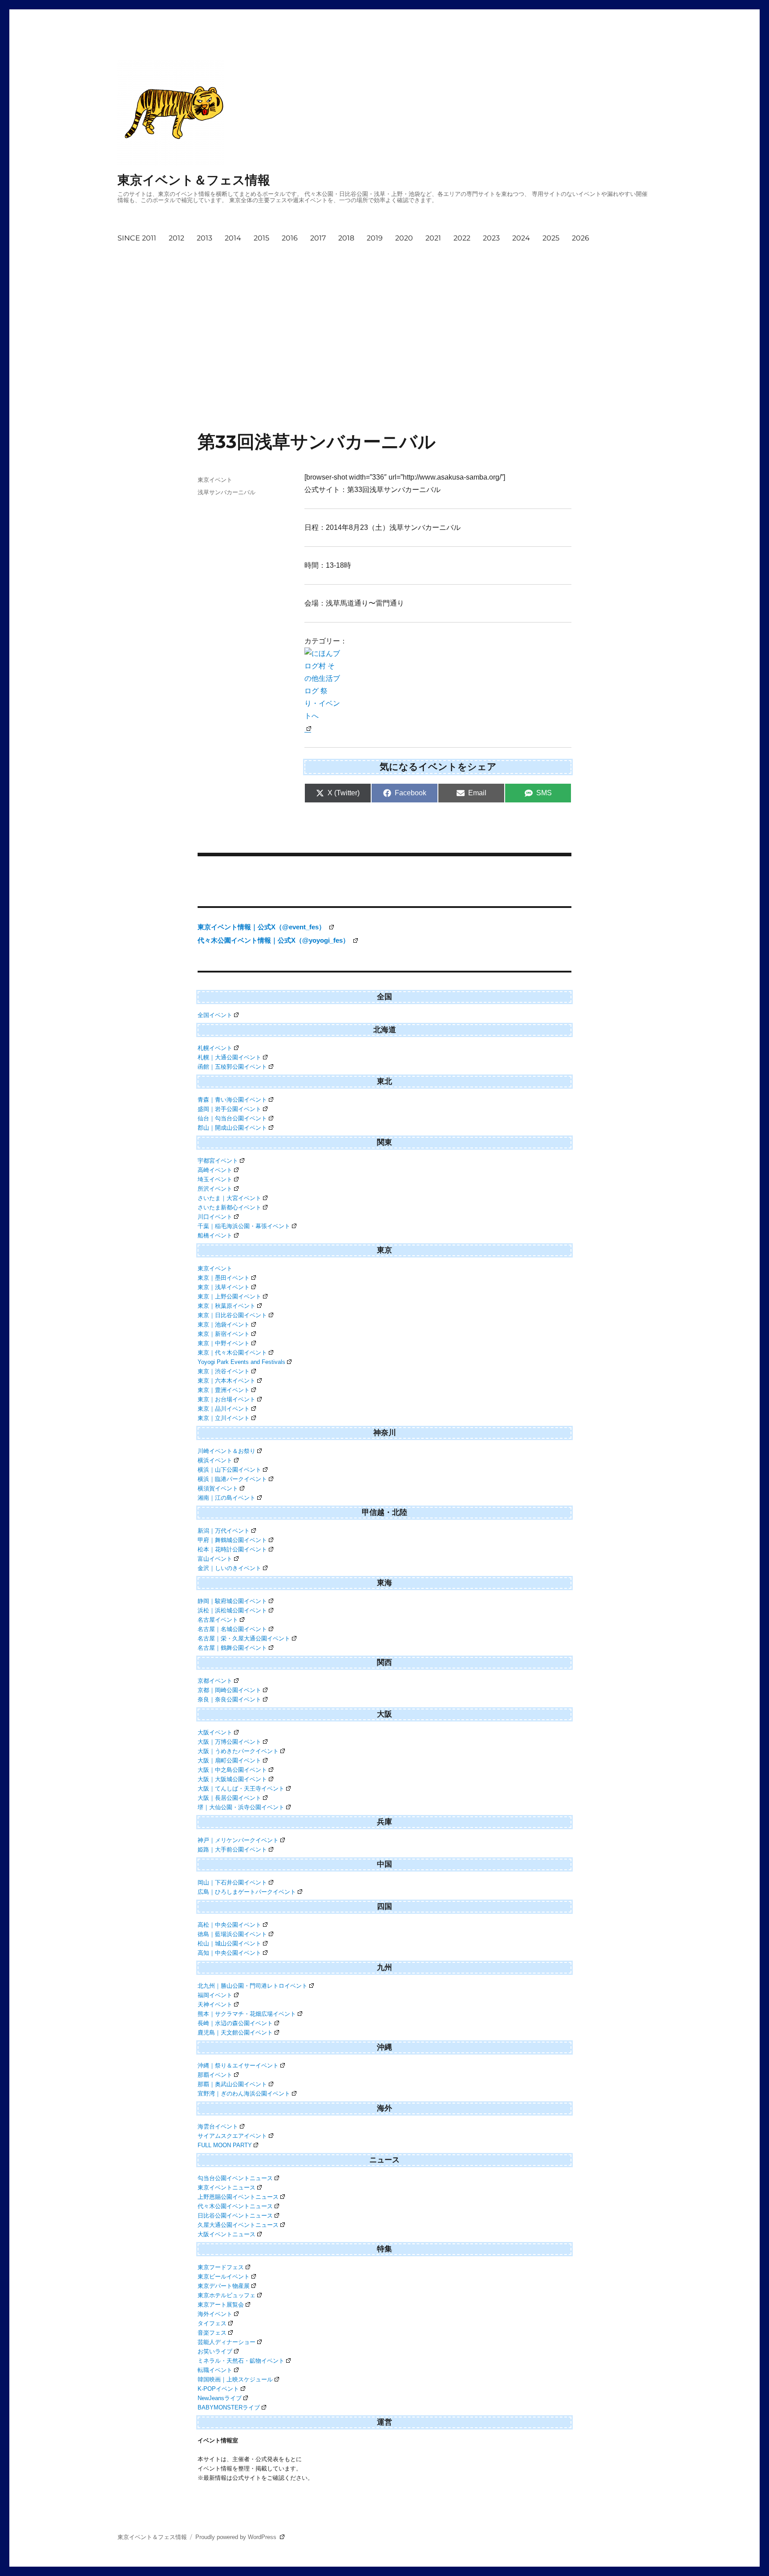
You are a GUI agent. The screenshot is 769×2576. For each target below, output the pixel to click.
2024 (521, 238)
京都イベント (215, 1681)
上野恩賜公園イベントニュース (238, 2197)
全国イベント (215, 1015)
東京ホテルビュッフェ (227, 2295)
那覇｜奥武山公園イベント (232, 2084)
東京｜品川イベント (224, 1409)
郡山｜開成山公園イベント (232, 1128)
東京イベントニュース (227, 2187)
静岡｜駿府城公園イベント (232, 1601)
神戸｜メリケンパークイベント (238, 1840)
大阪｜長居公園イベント (229, 1798)
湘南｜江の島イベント (227, 1498)
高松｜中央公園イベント (229, 1925)
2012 (176, 238)
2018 (346, 238)
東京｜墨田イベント (224, 1278)
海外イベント (215, 2314)
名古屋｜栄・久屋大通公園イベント (244, 1638)
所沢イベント (215, 1189)
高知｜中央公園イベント (229, 1953)
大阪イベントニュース (227, 2234)
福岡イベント (215, 1995)
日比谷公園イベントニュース (235, 2216)
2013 (204, 238)
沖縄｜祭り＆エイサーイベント (238, 2065)
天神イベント (215, 2004)
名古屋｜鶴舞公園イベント (232, 1648)
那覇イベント (215, 2075)
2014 (233, 238)
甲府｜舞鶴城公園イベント (232, 1540)
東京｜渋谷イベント (224, 1371)
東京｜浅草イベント (224, 1287)
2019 (375, 238)
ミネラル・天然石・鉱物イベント (241, 2361)
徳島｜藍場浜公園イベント (232, 1934)
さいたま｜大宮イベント (229, 1198)
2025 (551, 238)
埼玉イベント (215, 1179)
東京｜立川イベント (224, 1418)
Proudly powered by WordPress (237, 2537)
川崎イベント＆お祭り (227, 1451)
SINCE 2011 (137, 238)
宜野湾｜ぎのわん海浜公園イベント (244, 2094)
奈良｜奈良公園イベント (229, 1699)
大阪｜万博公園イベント (229, 1742)
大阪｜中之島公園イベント (232, 1770)
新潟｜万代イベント (224, 1531)
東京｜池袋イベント (224, 1325)
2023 (491, 238)
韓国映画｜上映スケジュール (235, 2379)
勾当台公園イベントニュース (235, 2178)
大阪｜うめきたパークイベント (238, 1751)
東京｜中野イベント (224, 1343)
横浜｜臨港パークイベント (232, 1479)
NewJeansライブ (220, 2398)
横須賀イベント (218, 1488)
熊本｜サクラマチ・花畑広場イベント (247, 2014)
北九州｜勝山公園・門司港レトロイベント (253, 1986)
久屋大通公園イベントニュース (238, 2225)
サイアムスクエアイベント (232, 2136)
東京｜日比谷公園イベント (232, 1315)
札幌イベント (215, 1048)
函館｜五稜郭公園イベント (232, 1067)
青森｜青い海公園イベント (232, 1100)
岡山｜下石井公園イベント (232, 1882)
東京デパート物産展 (224, 2286)
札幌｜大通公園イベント (229, 1057)
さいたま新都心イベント (229, 1207)
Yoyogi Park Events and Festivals (241, 1362)
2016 (290, 238)
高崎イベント (215, 1170)
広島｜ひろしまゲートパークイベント (247, 1892)
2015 (261, 238)
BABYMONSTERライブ (229, 2407)
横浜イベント (215, 1460)
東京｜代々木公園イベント (232, 1353)
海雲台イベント (218, 2126)
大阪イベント (215, 1732)
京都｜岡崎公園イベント (229, 1690)
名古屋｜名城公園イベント (232, 1629)
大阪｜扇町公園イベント (229, 1760)
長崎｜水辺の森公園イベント (235, 2023)
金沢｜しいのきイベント (229, 1568)
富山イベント (215, 1559)
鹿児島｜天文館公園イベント (235, 2033)
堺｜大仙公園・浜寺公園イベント (241, 1807)
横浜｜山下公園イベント (229, 1470)
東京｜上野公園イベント (229, 1296)
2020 (404, 238)
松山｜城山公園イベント (229, 1943)
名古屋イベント (218, 1620)
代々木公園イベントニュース (235, 2206)
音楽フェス (212, 2333)
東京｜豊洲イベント (224, 1390)
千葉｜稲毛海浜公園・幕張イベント (244, 1226)
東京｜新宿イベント (224, 1334)
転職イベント (215, 2370)
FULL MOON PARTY (225, 2145)
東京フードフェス (221, 2267)
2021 (433, 238)
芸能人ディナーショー (227, 2342)
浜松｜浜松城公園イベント (232, 1610)
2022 (462, 238)
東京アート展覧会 (221, 2305)
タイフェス (212, 2323)
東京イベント (215, 480)
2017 (318, 238)
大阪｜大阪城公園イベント (232, 1779)
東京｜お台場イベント (227, 1399)
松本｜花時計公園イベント (232, 1549)
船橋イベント (215, 1235)
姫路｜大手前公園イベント (232, 1850)
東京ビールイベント (224, 2277)
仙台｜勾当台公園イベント (232, 1118)
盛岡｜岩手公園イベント (229, 1109)
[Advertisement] (355, 315)
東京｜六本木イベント (227, 1381)
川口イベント (215, 1217)
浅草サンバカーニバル (227, 492)
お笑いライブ (215, 2351)
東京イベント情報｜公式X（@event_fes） (262, 927)
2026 (581, 238)
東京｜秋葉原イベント (227, 1306)
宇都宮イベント (218, 1161)
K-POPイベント (218, 2389)
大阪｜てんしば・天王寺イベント (241, 1789)
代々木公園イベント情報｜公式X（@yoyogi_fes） (274, 940)
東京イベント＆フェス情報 (194, 180)
